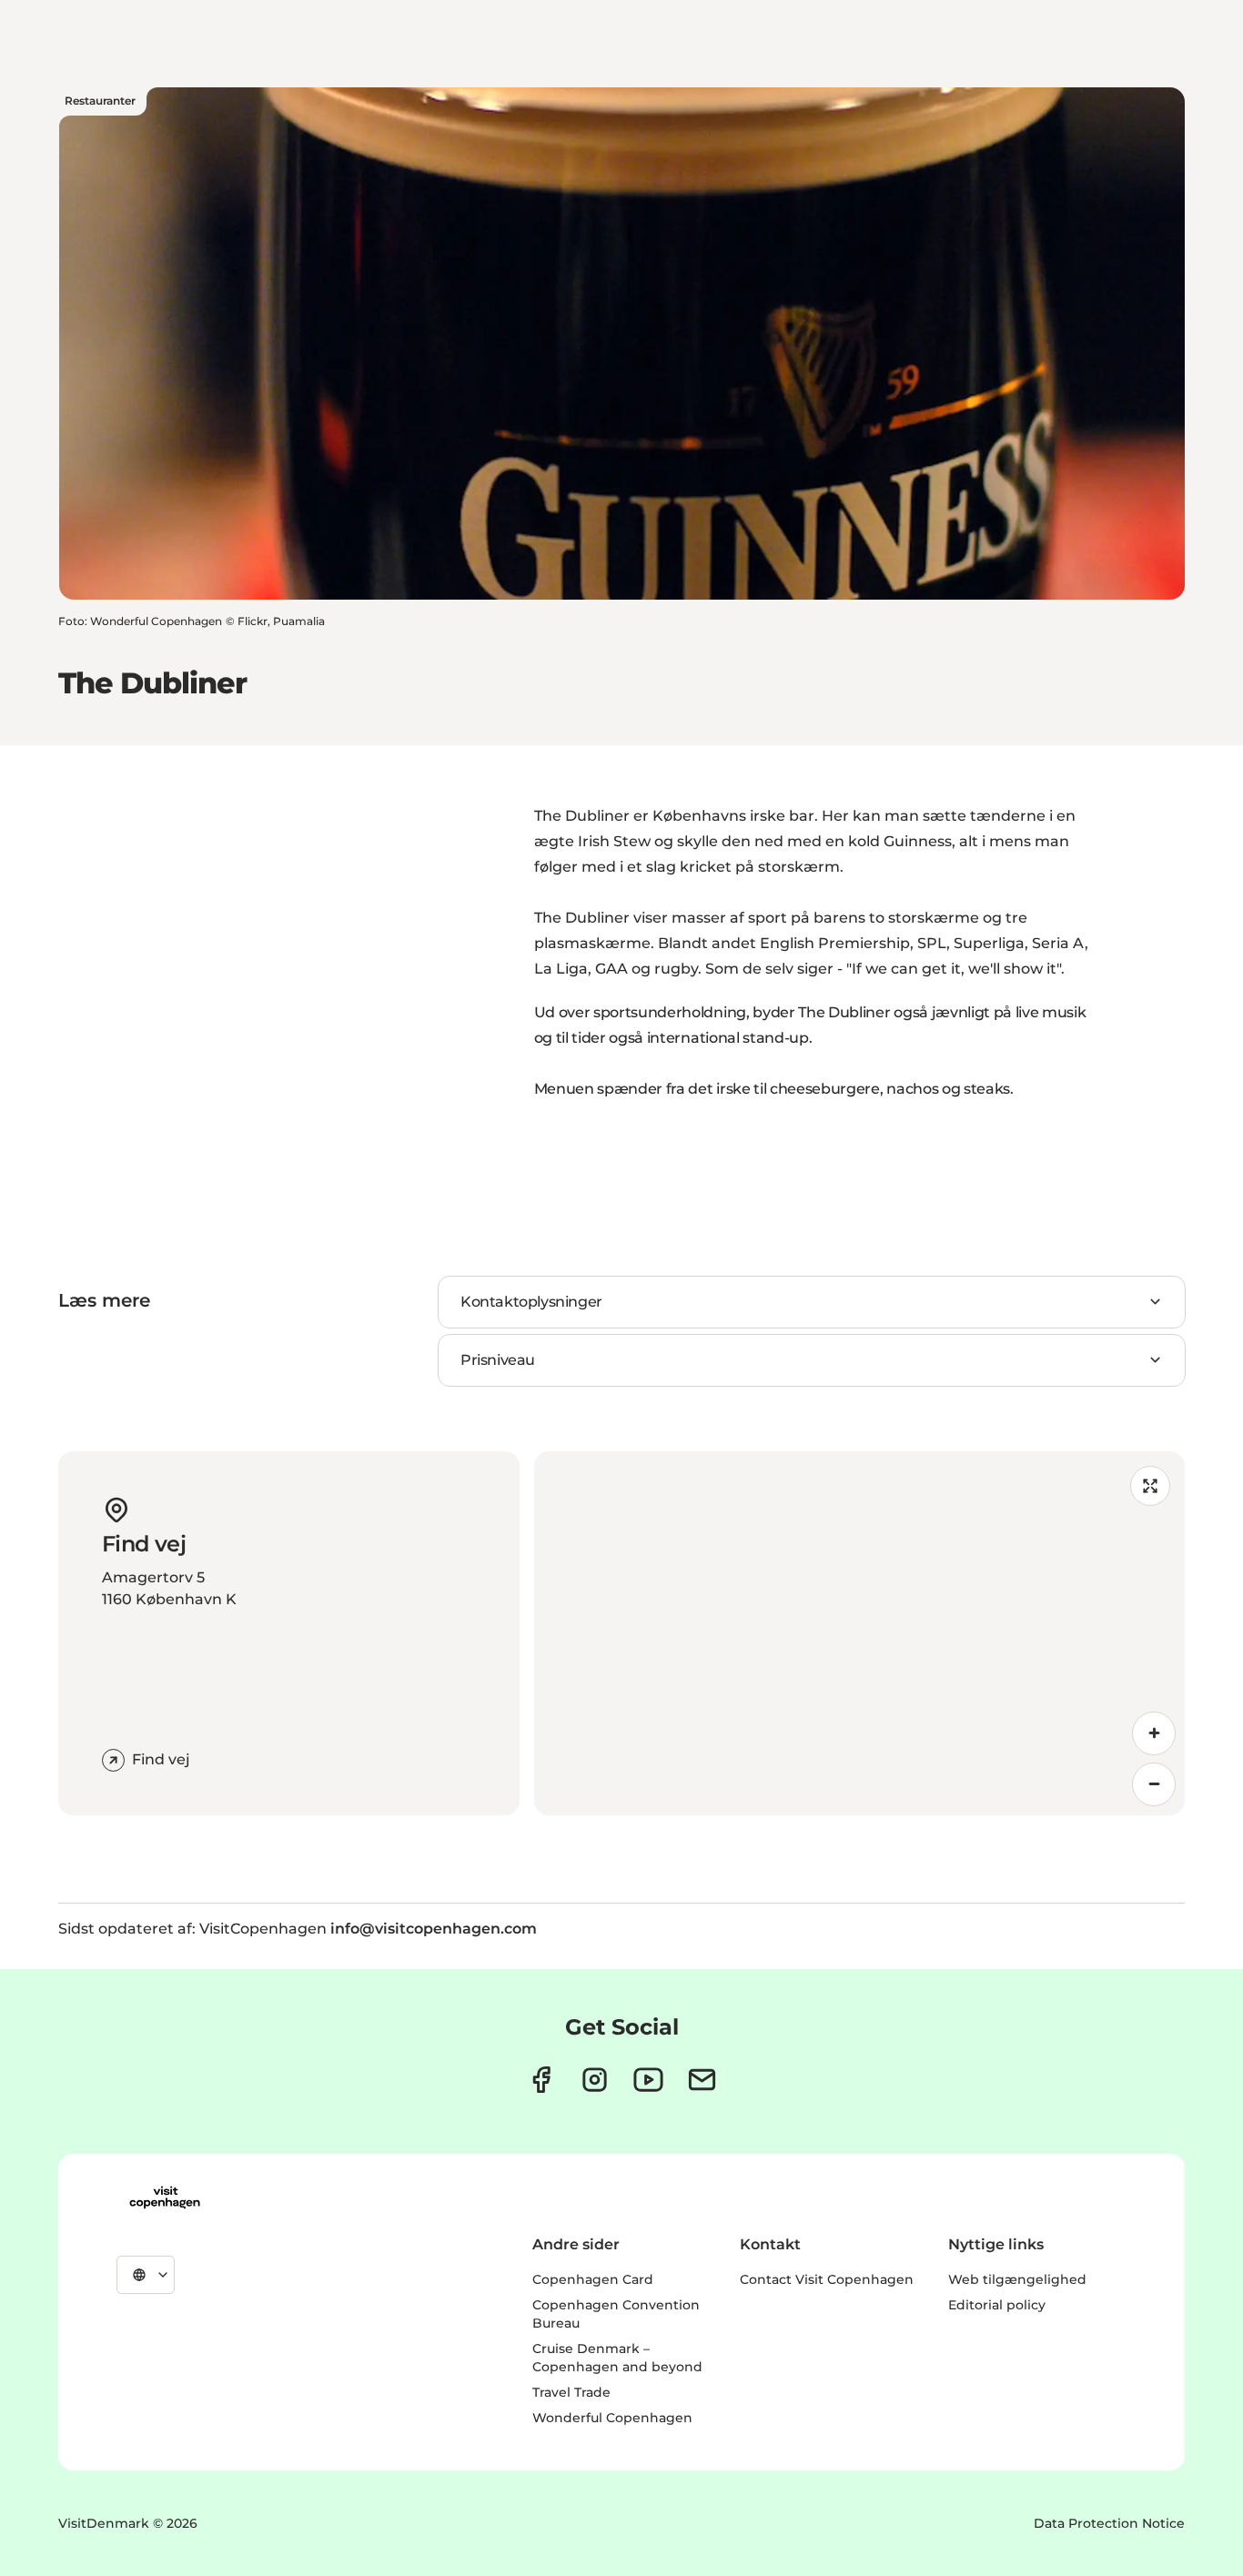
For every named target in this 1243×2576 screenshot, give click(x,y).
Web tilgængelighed (1017, 2279)
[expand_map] (1150, 1486)
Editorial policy (997, 2305)
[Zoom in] (1154, 1733)
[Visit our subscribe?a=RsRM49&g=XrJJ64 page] (702, 2080)
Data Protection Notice (1109, 2523)
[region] (860, 1633)
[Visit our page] (595, 2080)
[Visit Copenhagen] (165, 2197)
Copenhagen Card (593, 2279)
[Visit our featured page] (648, 2080)
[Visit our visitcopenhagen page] (541, 2080)
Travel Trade (571, 2392)
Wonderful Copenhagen (612, 2418)
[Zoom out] (1154, 1784)
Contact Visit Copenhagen (827, 2279)
